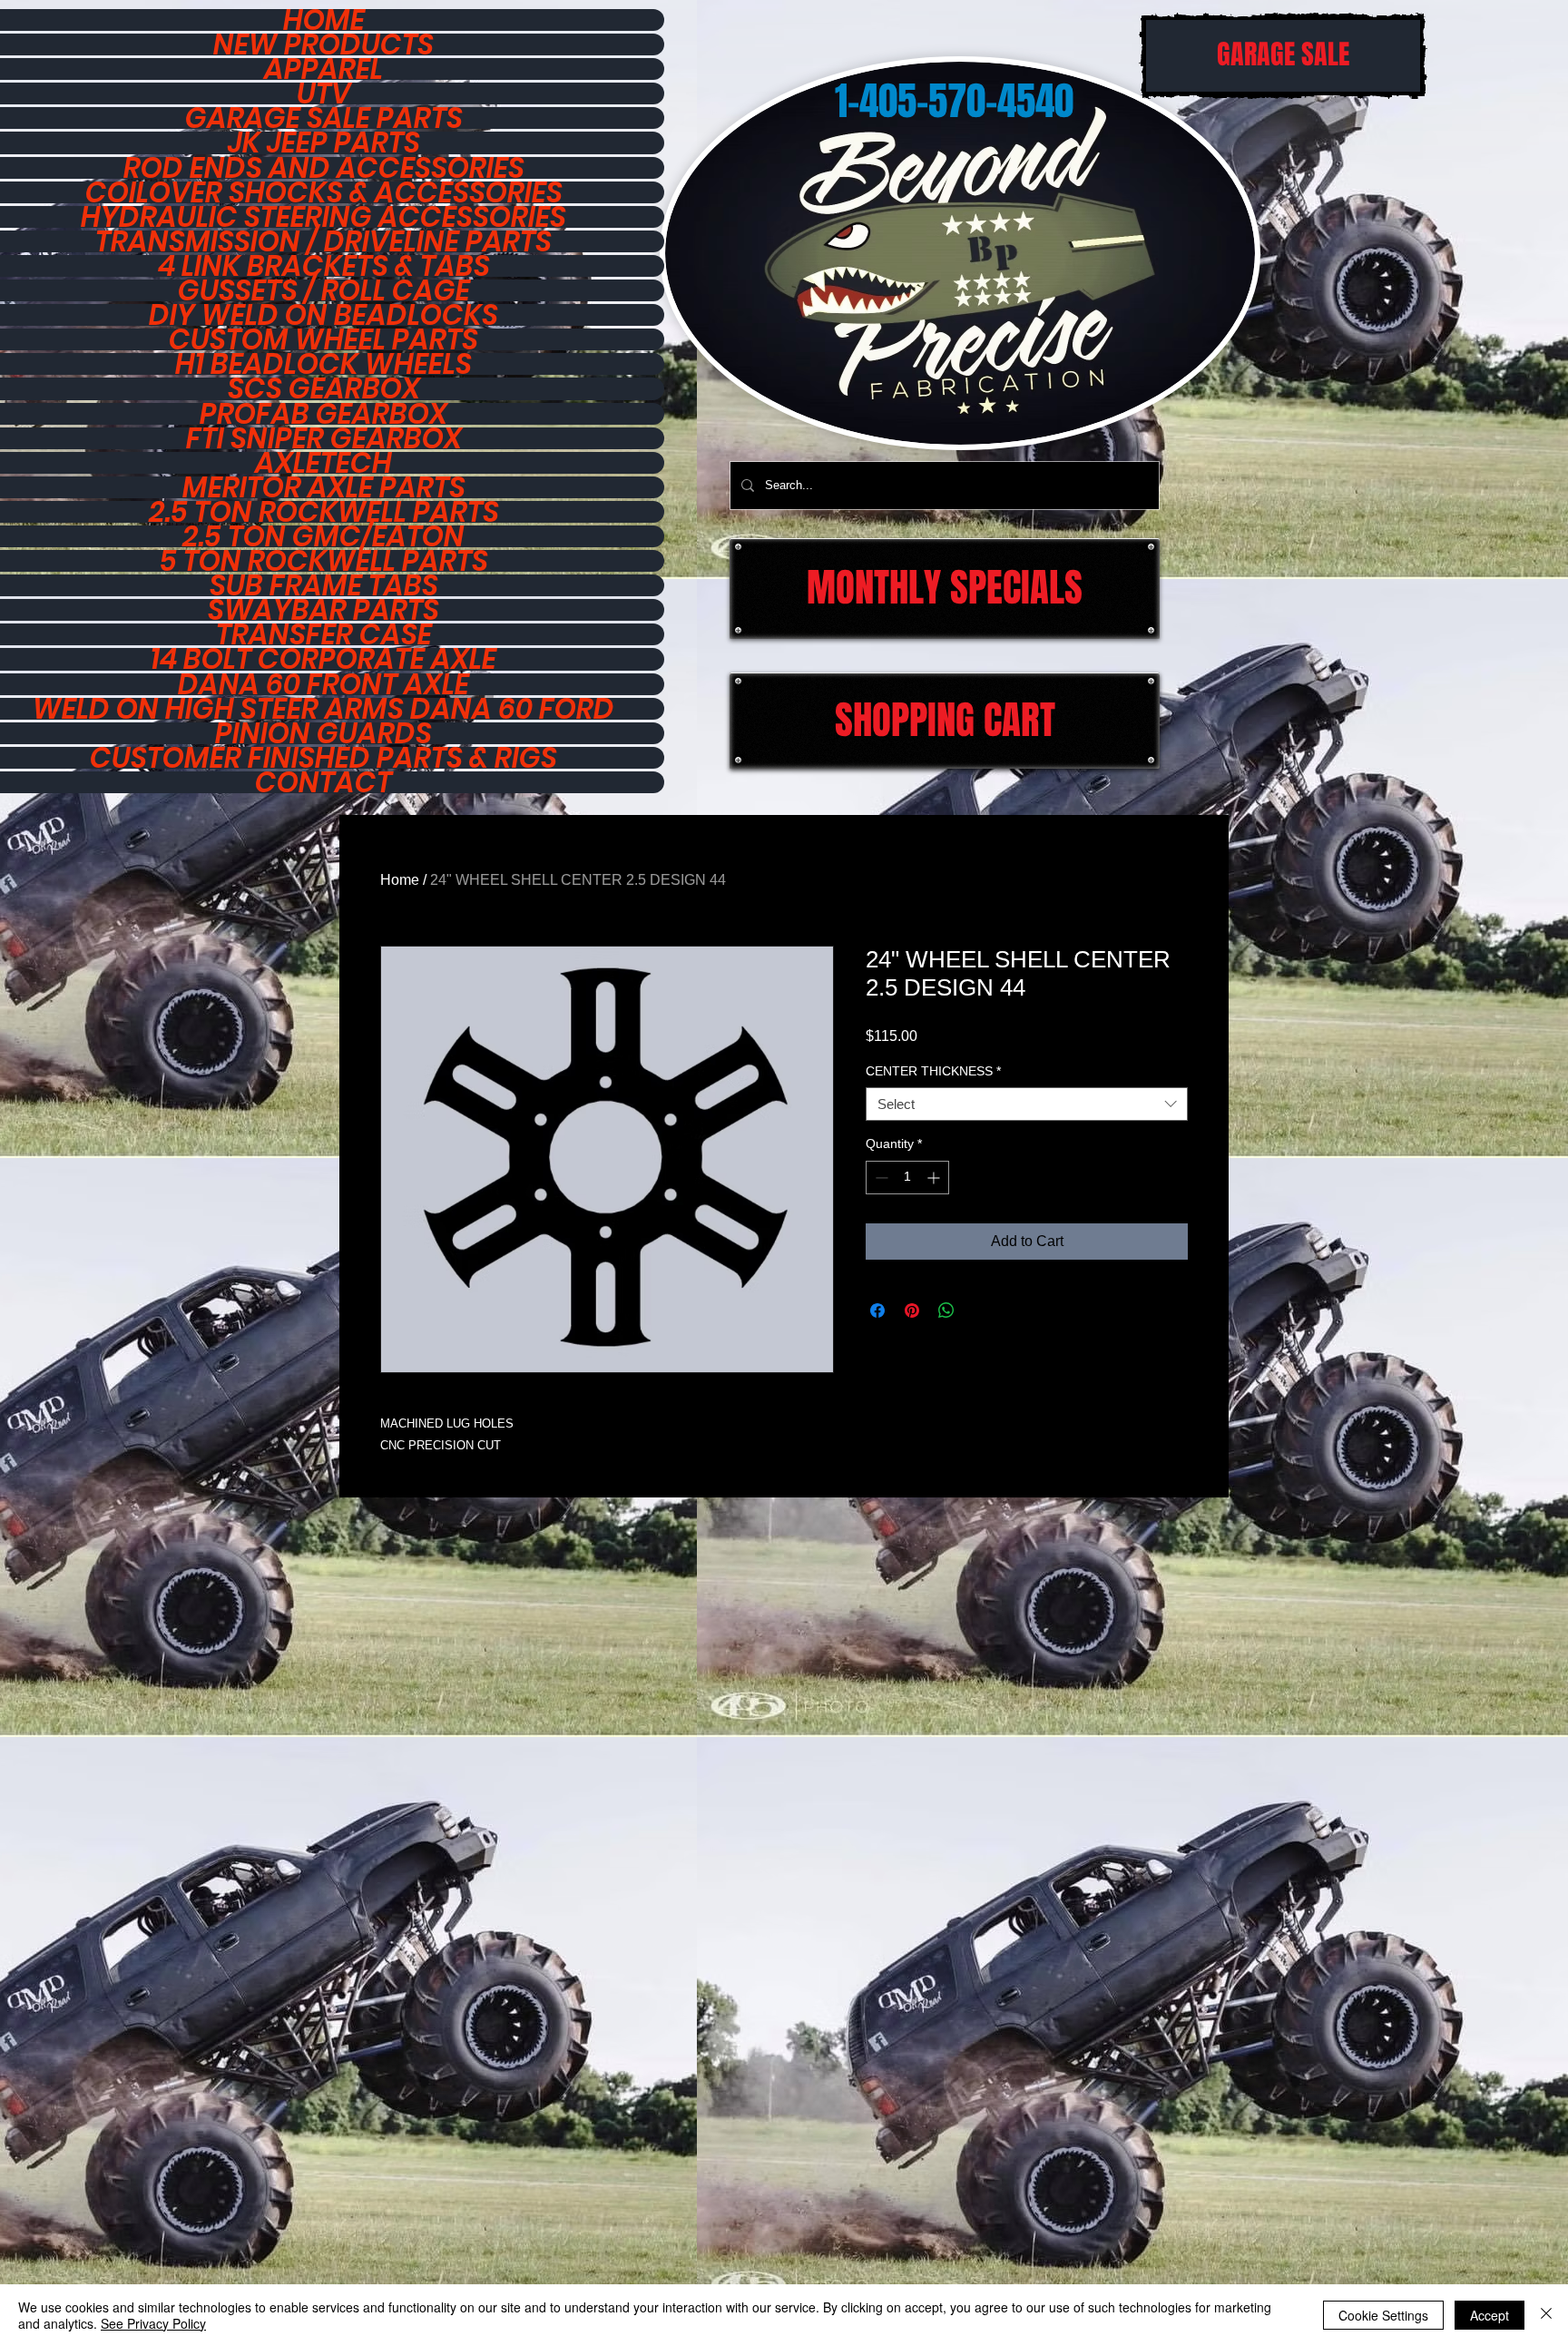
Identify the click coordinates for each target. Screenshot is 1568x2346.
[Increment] (935, 1178)
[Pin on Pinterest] (912, 1310)
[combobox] (1027, 1104)
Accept (1490, 2315)
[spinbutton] (907, 1178)
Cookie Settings (1383, 2315)
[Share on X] (981, 1310)
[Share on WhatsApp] (946, 1310)
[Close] (1546, 2315)
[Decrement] (880, 1178)
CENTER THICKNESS (933, 1071)
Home (400, 880)
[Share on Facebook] (877, 1310)
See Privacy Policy (153, 2323)
